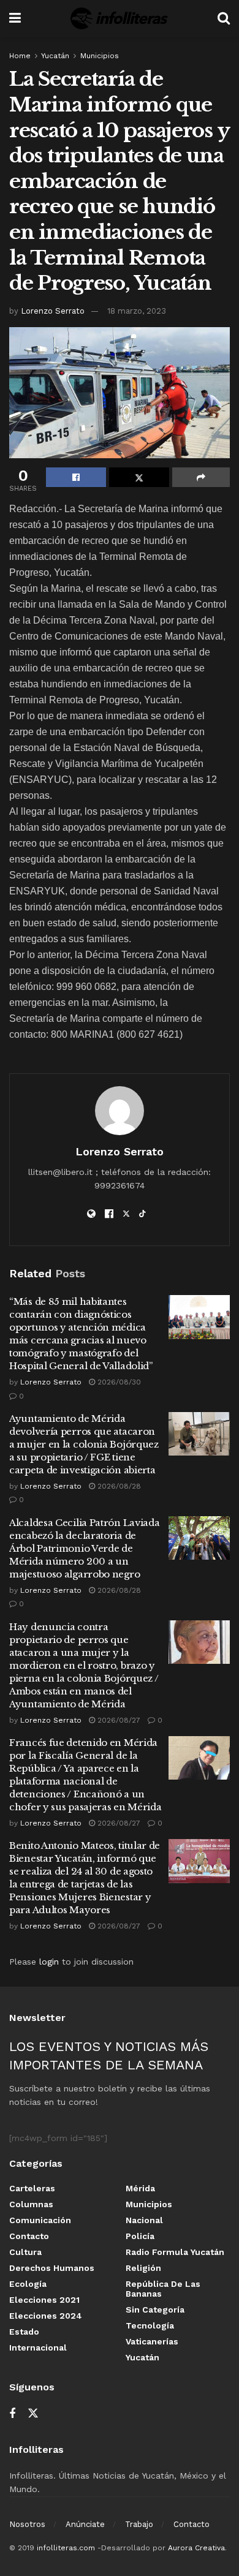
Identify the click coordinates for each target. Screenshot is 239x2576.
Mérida (140, 2188)
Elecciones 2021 (44, 2300)
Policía (140, 2236)
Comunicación (40, 2220)
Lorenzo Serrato (53, 311)
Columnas (31, 2204)
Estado (24, 2332)
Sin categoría (155, 2310)
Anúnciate (85, 2524)
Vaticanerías (152, 2341)
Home (20, 56)
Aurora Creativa (196, 2548)
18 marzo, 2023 (137, 311)
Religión (143, 2268)
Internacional (38, 2347)
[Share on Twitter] (139, 477)
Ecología (28, 2284)
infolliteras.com (66, 2548)
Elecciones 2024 (46, 2316)
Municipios (100, 56)
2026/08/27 (118, 1720)
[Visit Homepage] (119, 18)
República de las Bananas (163, 2289)
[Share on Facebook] (76, 477)
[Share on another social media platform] (201, 477)
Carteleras (32, 2188)
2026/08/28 (118, 1486)
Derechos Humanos (52, 2268)
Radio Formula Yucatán (175, 2252)
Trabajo (139, 2524)
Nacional (144, 2220)
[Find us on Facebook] (12, 2414)
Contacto (29, 2236)
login (49, 1962)
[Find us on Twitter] (33, 2414)
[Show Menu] (15, 18)
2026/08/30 (118, 1382)
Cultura (25, 2252)
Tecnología (150, 2325)
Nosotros (27, 2524)
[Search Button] (224, 18)
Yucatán (55, 56)
